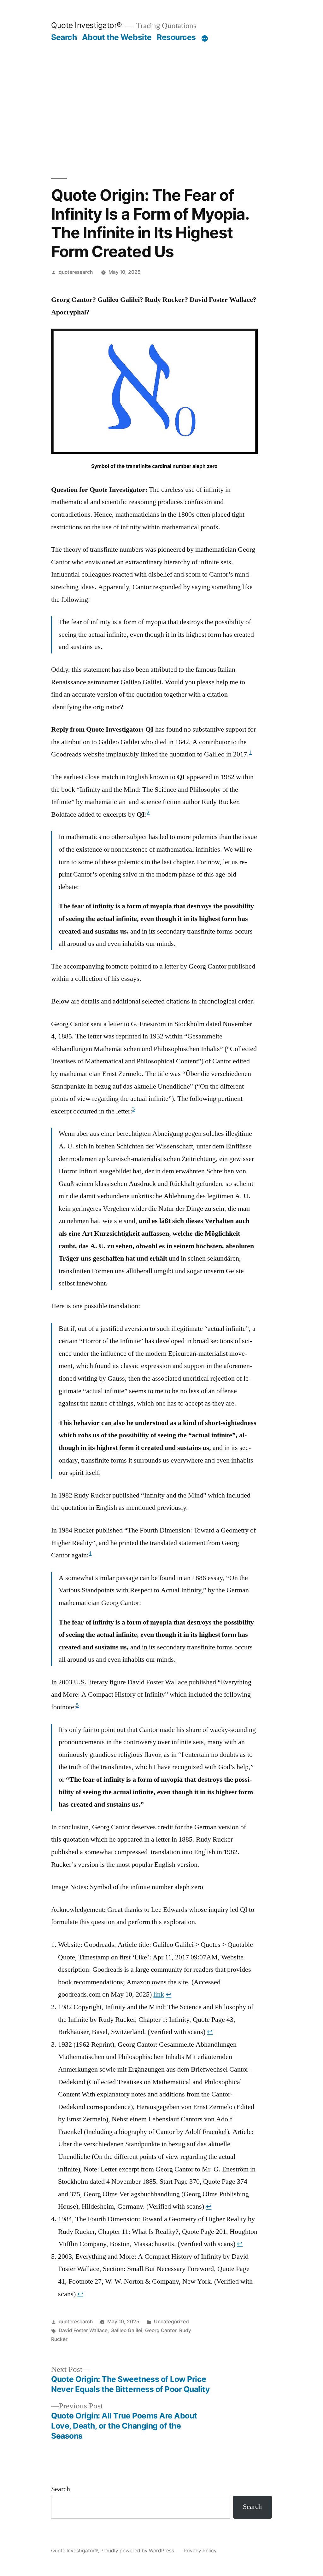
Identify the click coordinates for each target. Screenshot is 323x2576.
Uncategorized (171, 2322)
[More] (205, 38)
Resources (176, 37)
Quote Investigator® (87, 25)
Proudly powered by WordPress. (138, 2551)
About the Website (117, 37)
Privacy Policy (200, 2551)
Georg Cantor (161, 2330)
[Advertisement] (162, 89)
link (159, 1994)
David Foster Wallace (83, 2330)
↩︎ (168, 1994)
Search (64, 37)
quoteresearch (76, 272)
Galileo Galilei (126, 2330)
